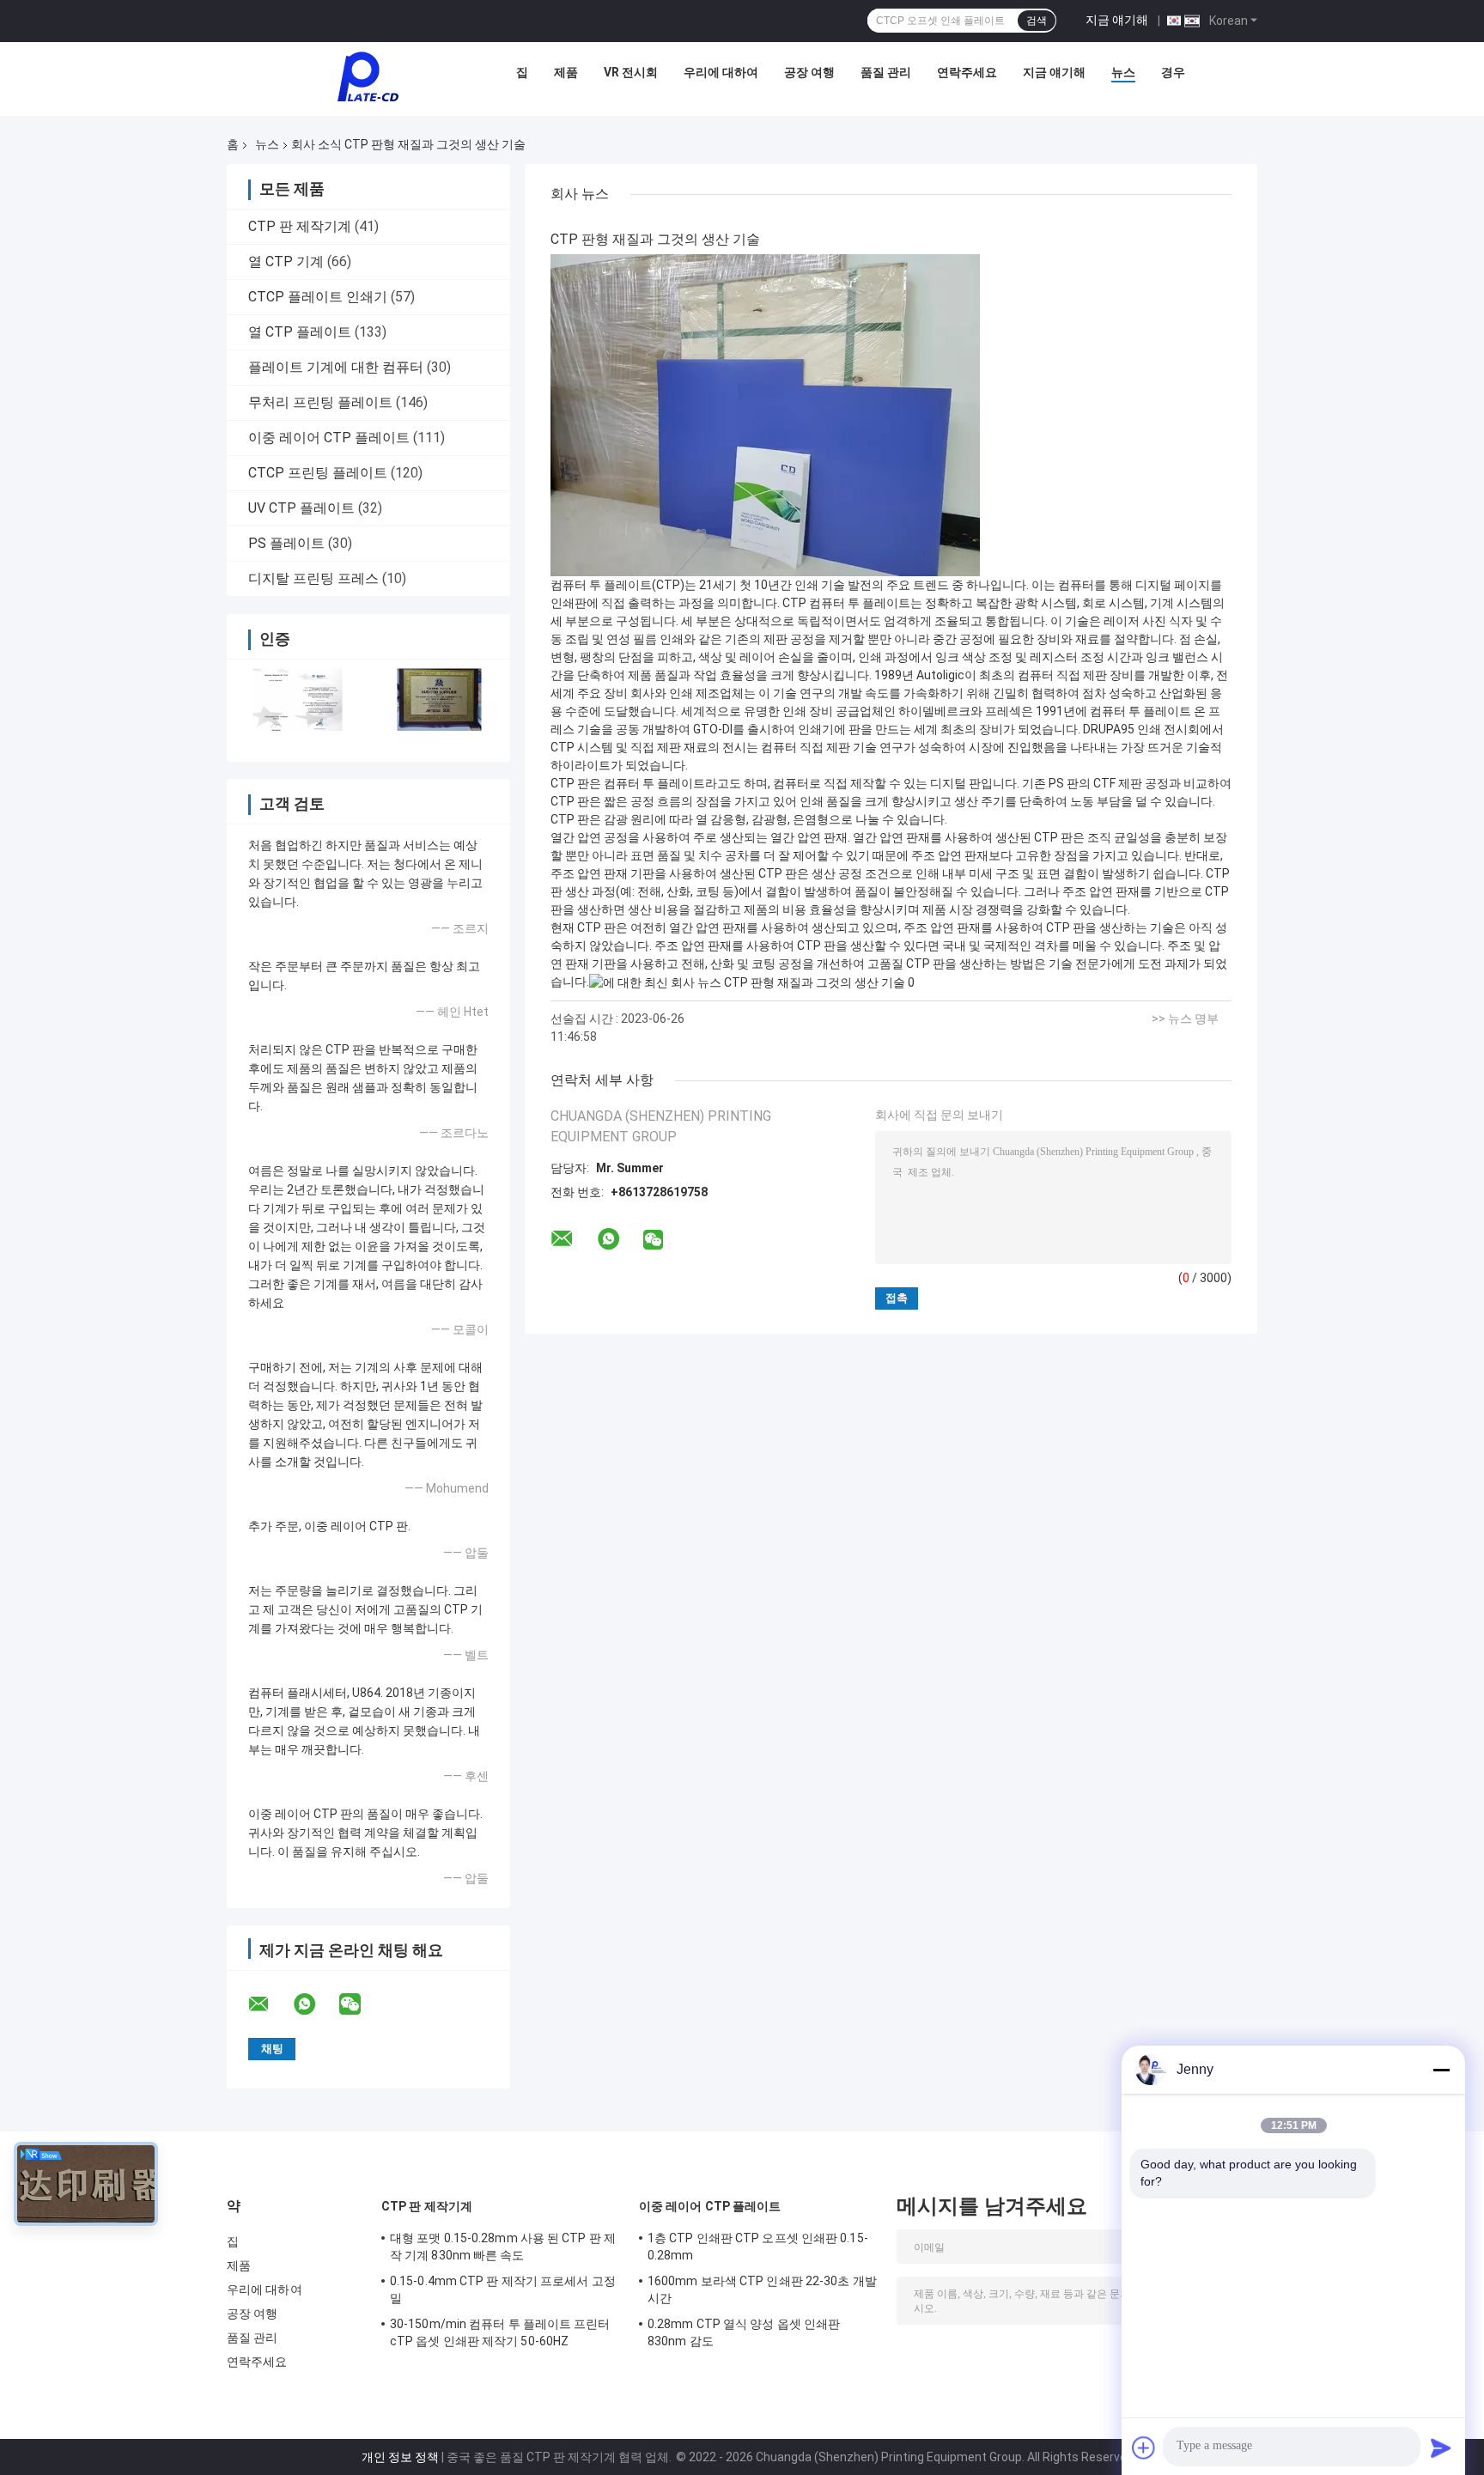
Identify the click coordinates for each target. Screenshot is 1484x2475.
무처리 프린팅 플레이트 (320, 402)
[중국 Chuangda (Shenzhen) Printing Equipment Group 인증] (298, 699)
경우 (1173, 72)
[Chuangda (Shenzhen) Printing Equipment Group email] (270, 2004)
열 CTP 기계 (286, 261)
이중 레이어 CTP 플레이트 (329, 438)
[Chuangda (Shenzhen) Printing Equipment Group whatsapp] (315, 2004)
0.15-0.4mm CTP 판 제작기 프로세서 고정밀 (503, 2290)
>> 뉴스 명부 (1185, 1019)
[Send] (1441, 2448)
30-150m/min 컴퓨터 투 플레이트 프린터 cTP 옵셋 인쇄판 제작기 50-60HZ (500, 2332)
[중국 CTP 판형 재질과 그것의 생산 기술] (765, 415)
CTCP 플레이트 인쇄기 (318, 297)
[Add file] (1144, 2448)
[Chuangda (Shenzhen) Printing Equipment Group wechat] (361, 2004)
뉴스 (1123, 72)
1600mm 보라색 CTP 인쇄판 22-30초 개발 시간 (762, 2290)
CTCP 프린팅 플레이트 (318, 473)
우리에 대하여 (721, 72)
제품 (566, 72)
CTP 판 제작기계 (300, 226)
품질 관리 (886, 72)
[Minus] (1441, 2070)
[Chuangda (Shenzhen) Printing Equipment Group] (368, 76)
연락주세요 (967, 72)
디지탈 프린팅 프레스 (313, 578)
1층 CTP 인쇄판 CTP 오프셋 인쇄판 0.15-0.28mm (758, 2247)
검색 (1037, 21)
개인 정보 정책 (400, 2457)
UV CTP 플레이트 (301, 508)
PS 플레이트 (286, 543)
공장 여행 (809, 72)
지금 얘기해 (1117, 20)
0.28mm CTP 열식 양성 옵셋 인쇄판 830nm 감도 (744, 2332)
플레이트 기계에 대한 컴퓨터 (336, 367)
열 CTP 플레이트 (300, 332)
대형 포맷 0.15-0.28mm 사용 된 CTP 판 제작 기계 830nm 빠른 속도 (503, 2247)
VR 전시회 (631, 72)
